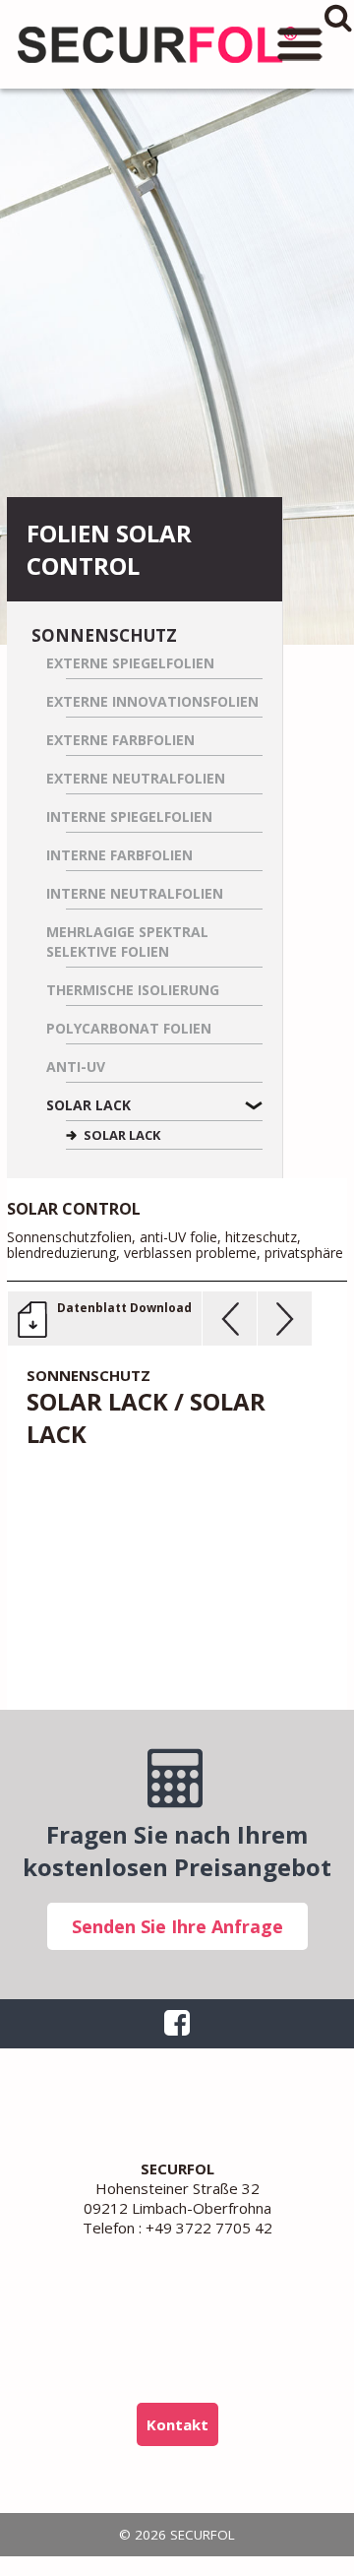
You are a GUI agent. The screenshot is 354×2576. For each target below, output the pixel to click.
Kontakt (177, 2424)
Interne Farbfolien (119, 855)
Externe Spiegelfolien (130, 663)
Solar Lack (88, 1105)
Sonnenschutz (104, 635)
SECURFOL (157, 44)
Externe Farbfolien (120, 740)
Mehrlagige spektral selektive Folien (127, 942)
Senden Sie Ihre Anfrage (177, 1926)
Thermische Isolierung (133, 990)
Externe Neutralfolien (136, 778)
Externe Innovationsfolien (152, 701)
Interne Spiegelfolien (129, 817)
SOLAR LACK (122, 1135)
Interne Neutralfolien (135, 893)
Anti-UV (76, 1067)
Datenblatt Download (124, 1308)
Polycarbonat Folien (129, 1028)
